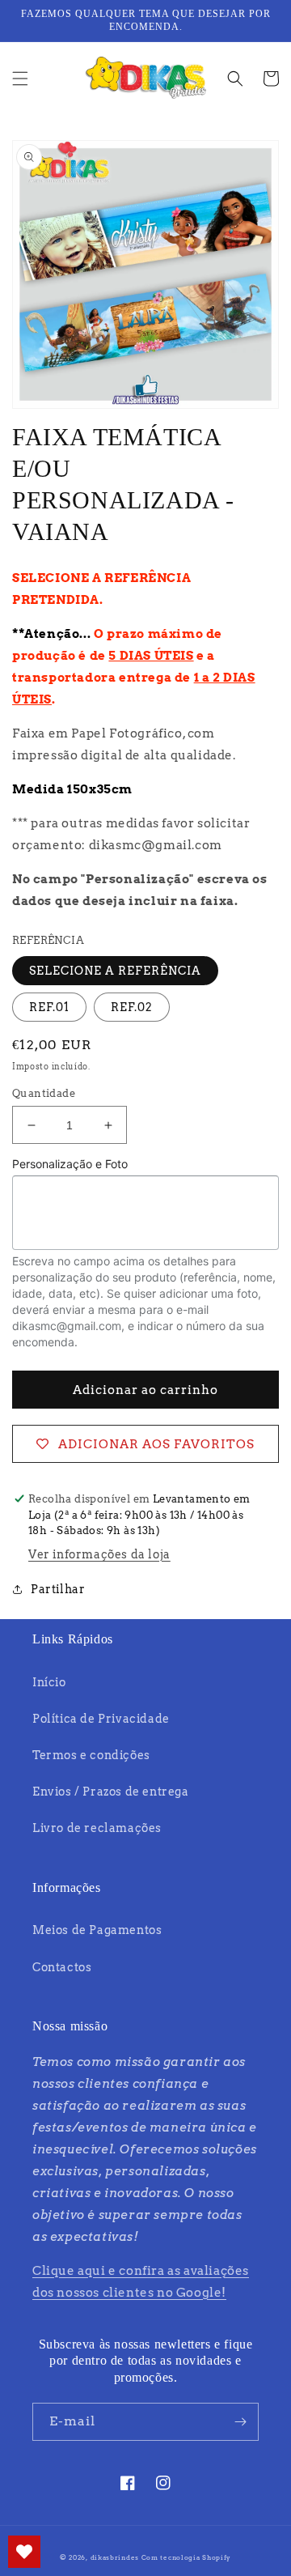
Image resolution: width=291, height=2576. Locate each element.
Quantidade (44, 1093)
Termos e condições (91, 1755)
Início (49, 1682)
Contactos (62, 1967)
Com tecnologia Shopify (186, 2557)
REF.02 (132, 1007)
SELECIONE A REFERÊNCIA (115, 971)
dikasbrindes (115, 2557)
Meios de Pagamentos (97, 1930)
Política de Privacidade (101, 1719)
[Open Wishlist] (24, 2552)
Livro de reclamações (97, 1828)
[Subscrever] (240, 2422)
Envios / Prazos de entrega (111, 1792)
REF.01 (49, 1007)
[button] (20, 79)
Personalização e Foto (70, 1164)
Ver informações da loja (99, 1554)
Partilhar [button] (58, 1589)
